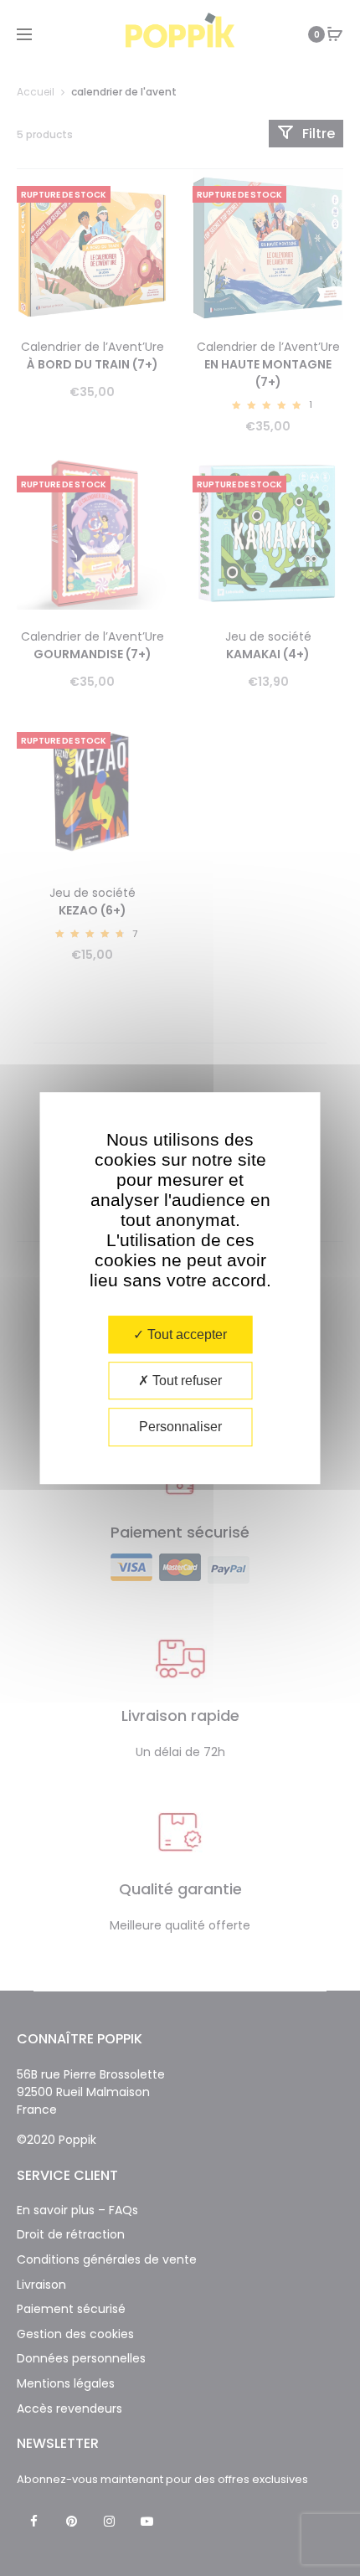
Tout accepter (185, 1334)
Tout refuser (185, 1381)
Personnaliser (180, 1427)
